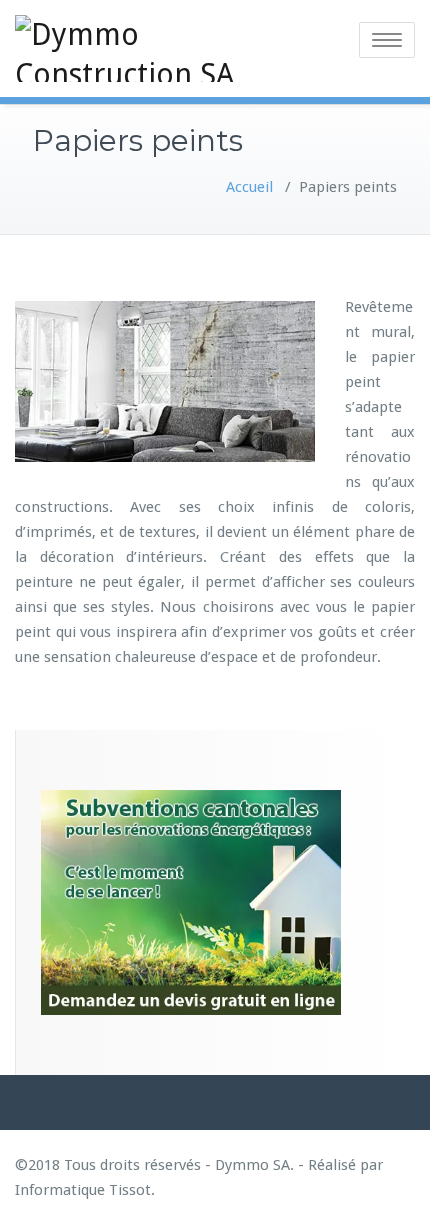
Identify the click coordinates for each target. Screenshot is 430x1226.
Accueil (249, 187)
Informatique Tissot (83, 1190)
